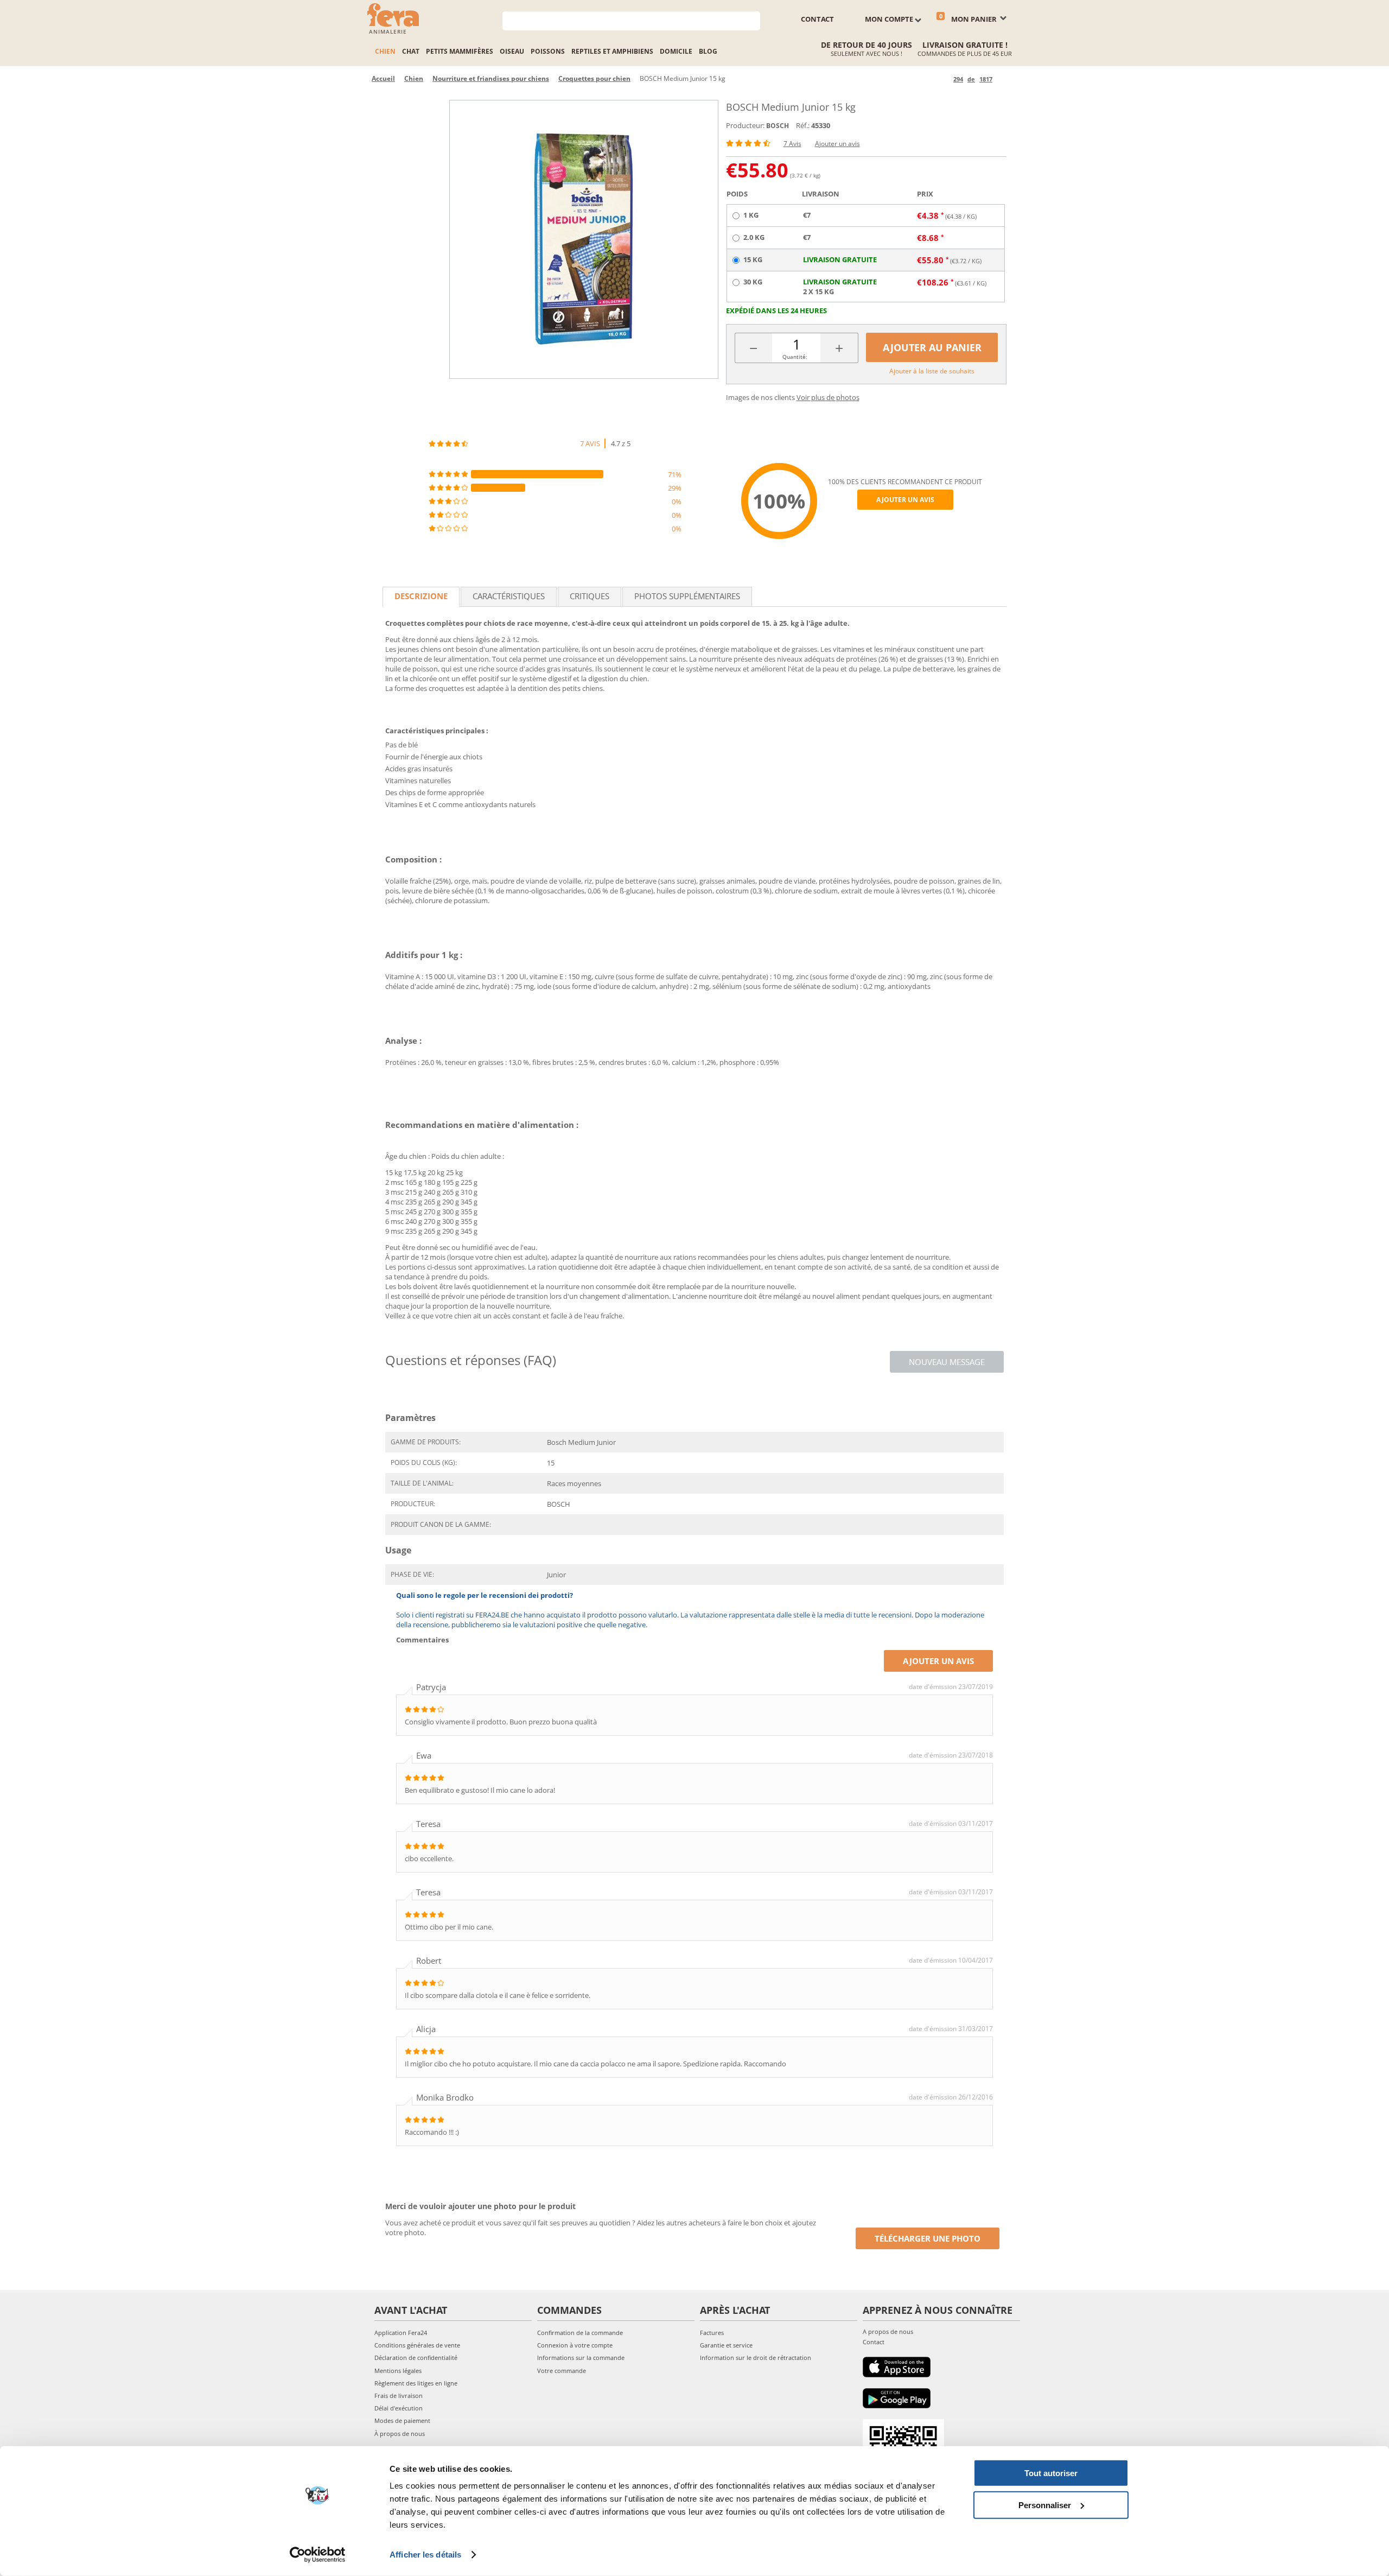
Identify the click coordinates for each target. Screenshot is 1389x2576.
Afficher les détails (425, 2555)
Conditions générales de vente (417, 2345)
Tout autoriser (1051, 2473)
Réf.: (803, 125)
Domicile (676, 51)
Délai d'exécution (399, 2408)
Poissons (548, 51)
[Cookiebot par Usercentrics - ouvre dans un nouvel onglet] (318, 2555)
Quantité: (795, 357)
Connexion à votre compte (575, 2345)
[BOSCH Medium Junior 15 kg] (584, 239)
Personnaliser (1045, 2505)
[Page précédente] (943, 79)
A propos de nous (888, 2331)
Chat (411, 51)
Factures (712, 2333)
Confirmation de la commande (580, 2333)
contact (817, 19)
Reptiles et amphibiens (612, 51)
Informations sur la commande (581, 2358)
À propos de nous (400, 2434)
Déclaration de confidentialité (416, 2358)
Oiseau (512, 51)
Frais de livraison (399, 2396)
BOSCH (778, 126)
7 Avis (792, 144)
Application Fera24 (401, 2333)
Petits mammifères (460, 51)
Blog (708, 51)
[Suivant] (1002, 79)
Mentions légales (398, 2371)
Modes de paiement (402, 2420)
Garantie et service (726, 2345)
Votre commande (562, 2371)
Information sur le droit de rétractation (756, 2358)
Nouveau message (947, 1362)
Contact (874, 2342)
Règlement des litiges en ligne (416, 2383)
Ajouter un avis (837, 144)
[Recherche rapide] (752, 20)
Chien (385, 51)
